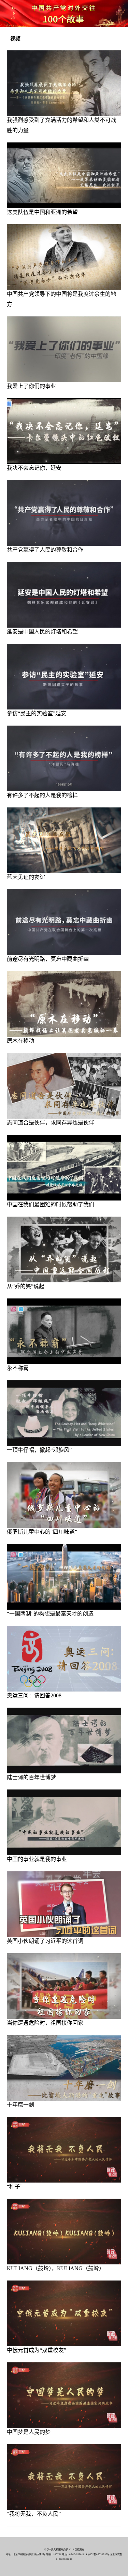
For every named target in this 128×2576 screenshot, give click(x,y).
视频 (15, 39)
